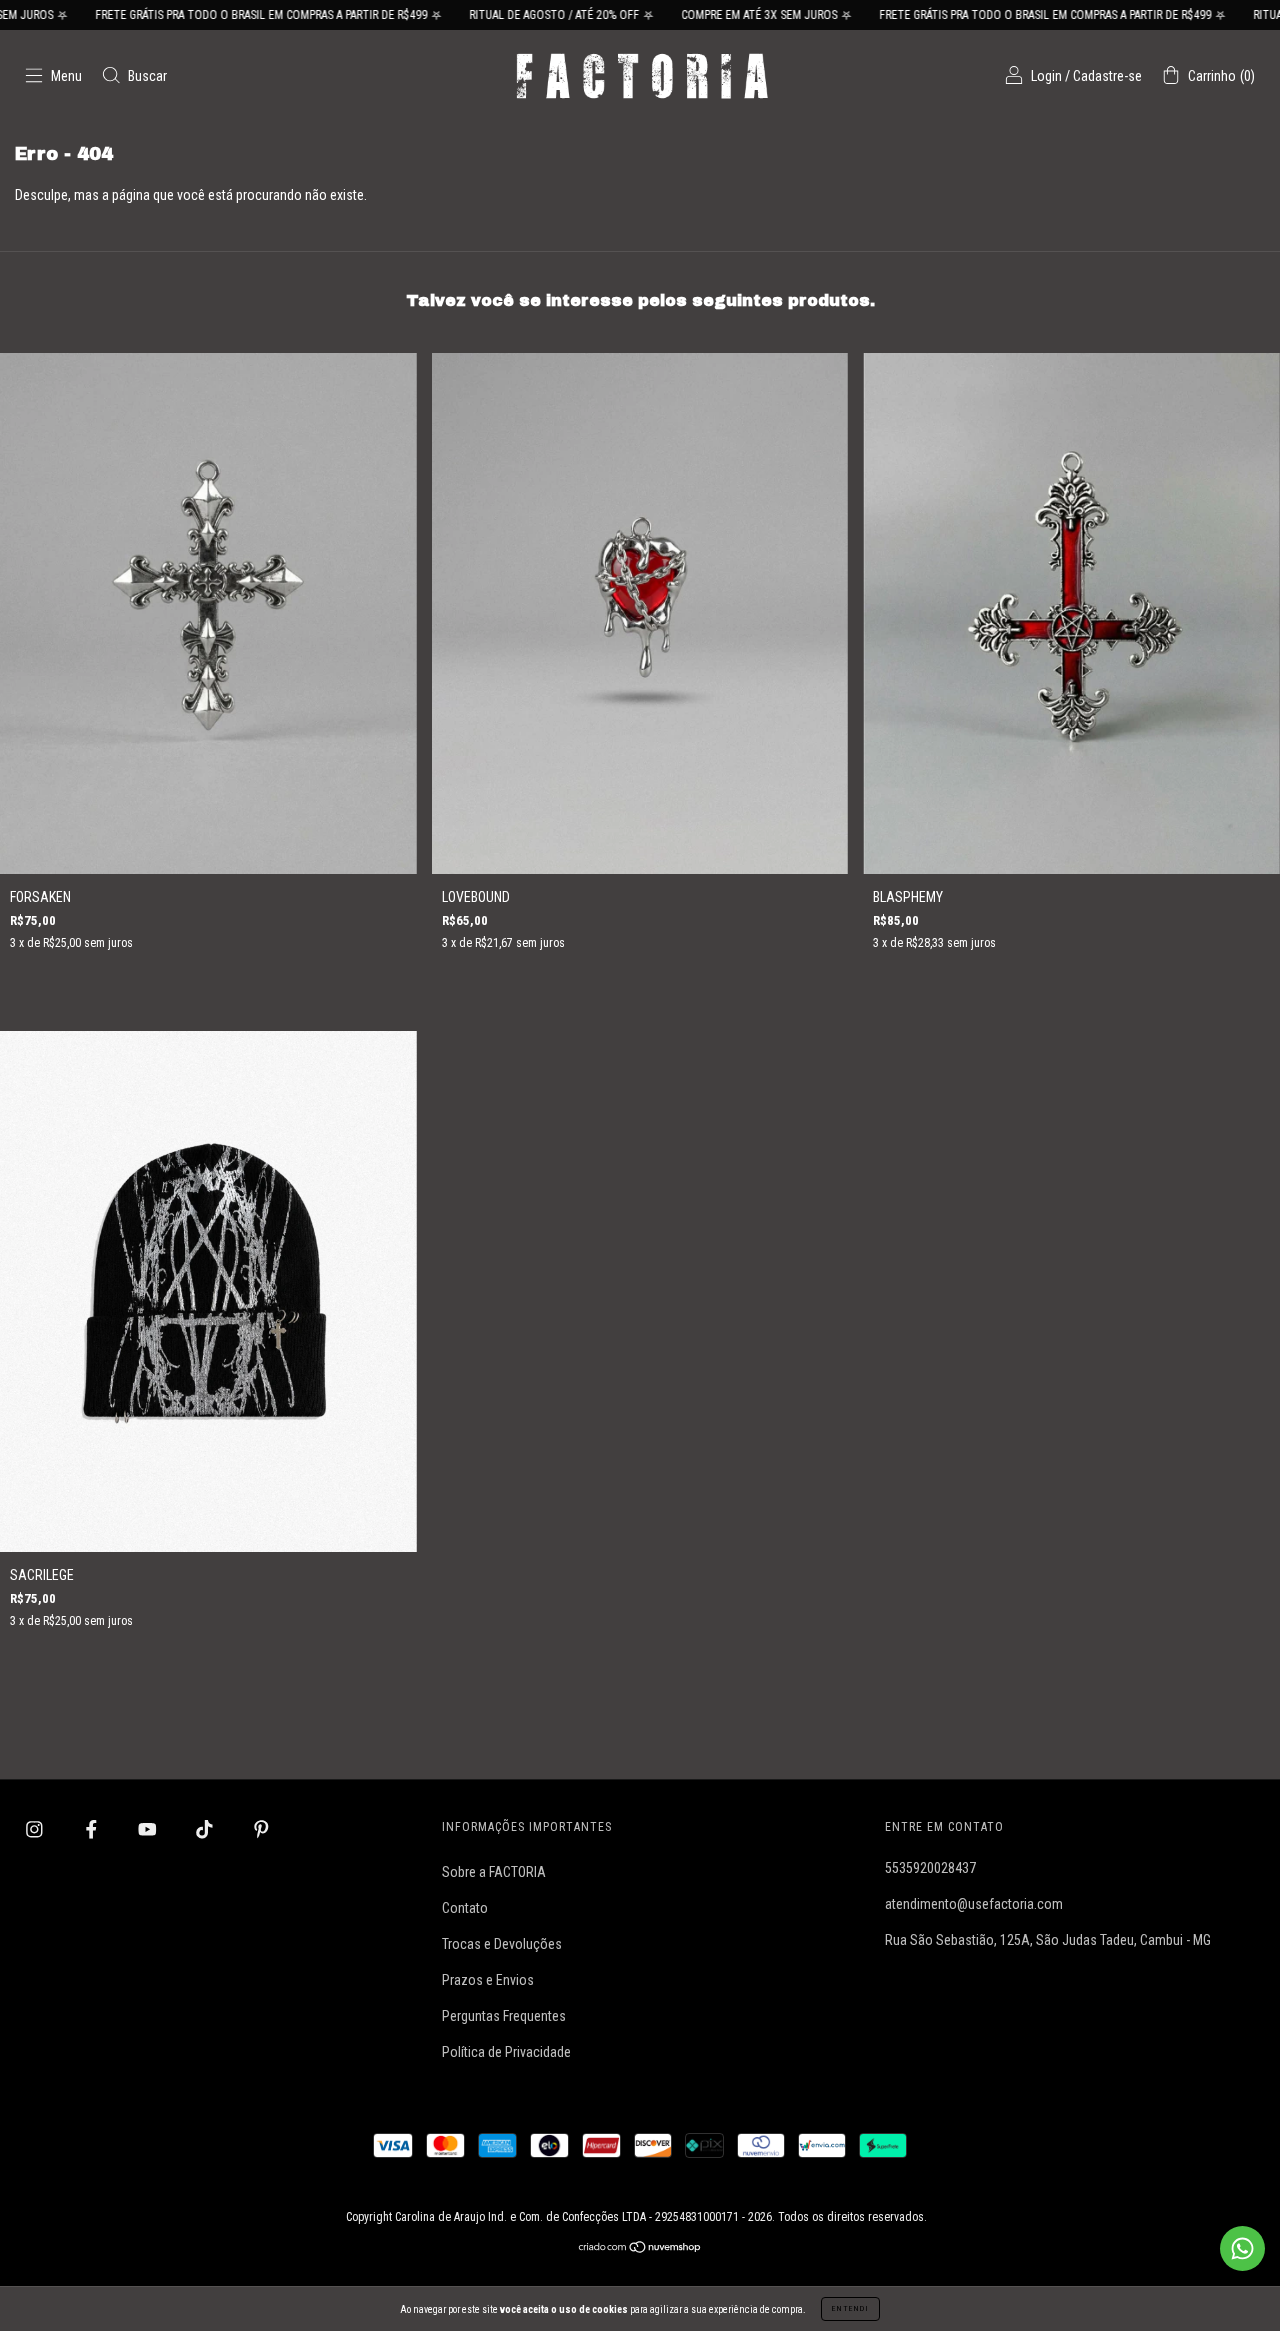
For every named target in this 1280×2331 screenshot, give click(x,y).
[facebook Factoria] (93, 1829)
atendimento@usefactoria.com (974, 1904)
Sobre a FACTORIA (494, 1872)
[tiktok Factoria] (206, 1829)
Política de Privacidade (506, 2052)
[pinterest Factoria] (261, 1829)
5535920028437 (930, 1868)
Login (1046, 76)
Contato (465, 1908)
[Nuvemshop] (640, 2248)
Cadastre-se (1107, 76)
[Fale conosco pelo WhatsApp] (1242, 2248)
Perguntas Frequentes (504, 2016)
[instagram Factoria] (36, 1829)
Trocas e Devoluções (502, 1944)
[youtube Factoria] (149, 1829)
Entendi (850, 2308)
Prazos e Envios (488, 1980)
